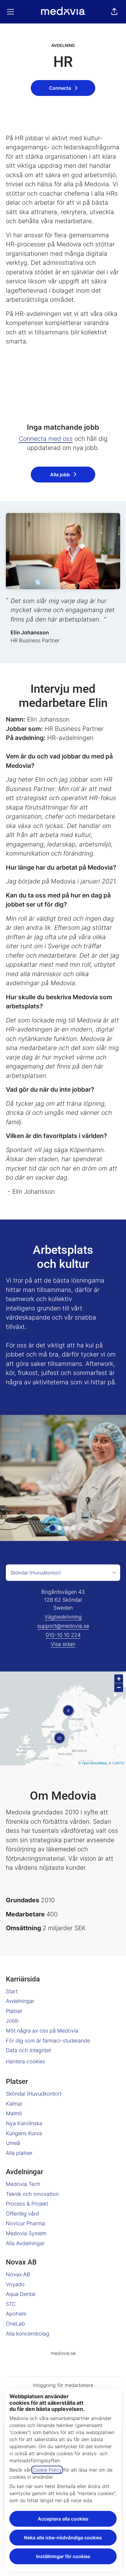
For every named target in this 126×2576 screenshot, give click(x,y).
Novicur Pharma (25, 2223)
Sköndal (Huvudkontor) (34, 2094)
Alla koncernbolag (28, 2334)
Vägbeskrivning (63, 1617)
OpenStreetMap (94, 1763)
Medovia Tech (23, 2184)
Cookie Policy (47, 2470)
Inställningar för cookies (63, 2556)
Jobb (12, 2021)
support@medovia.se (63, 1626)
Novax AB (18, 2274)
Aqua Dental (21, 2294)
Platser (14, 2011)
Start (12, 1991)
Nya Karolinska (24, 2123)
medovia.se (63, 2353)
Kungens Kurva (24, 2133)
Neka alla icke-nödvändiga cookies (63, 2538)
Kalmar (14, 2104)
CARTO (118, 1763)
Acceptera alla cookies (63, 2519)
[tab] (52, 1528)
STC (11, 2304)
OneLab (15, 2324)
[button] (114, 12)
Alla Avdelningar (25, 2243)
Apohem (16, 2314)
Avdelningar (20, 2001)
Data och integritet (28, 2050)
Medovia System (26, 2233)
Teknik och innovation (32, 2194)
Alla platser (19, 2153)
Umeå (13, 2143)
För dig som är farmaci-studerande (48, 2041)
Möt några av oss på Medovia (42, 2031)
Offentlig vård (22, 2214)
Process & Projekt (27, 2204)
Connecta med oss (46, 439)
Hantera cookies (25, 2061)
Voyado (15, 2284)
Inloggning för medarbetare (63, 2385)
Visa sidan (63, 1644)
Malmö (14, 2113)
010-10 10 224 (63, 1635)
